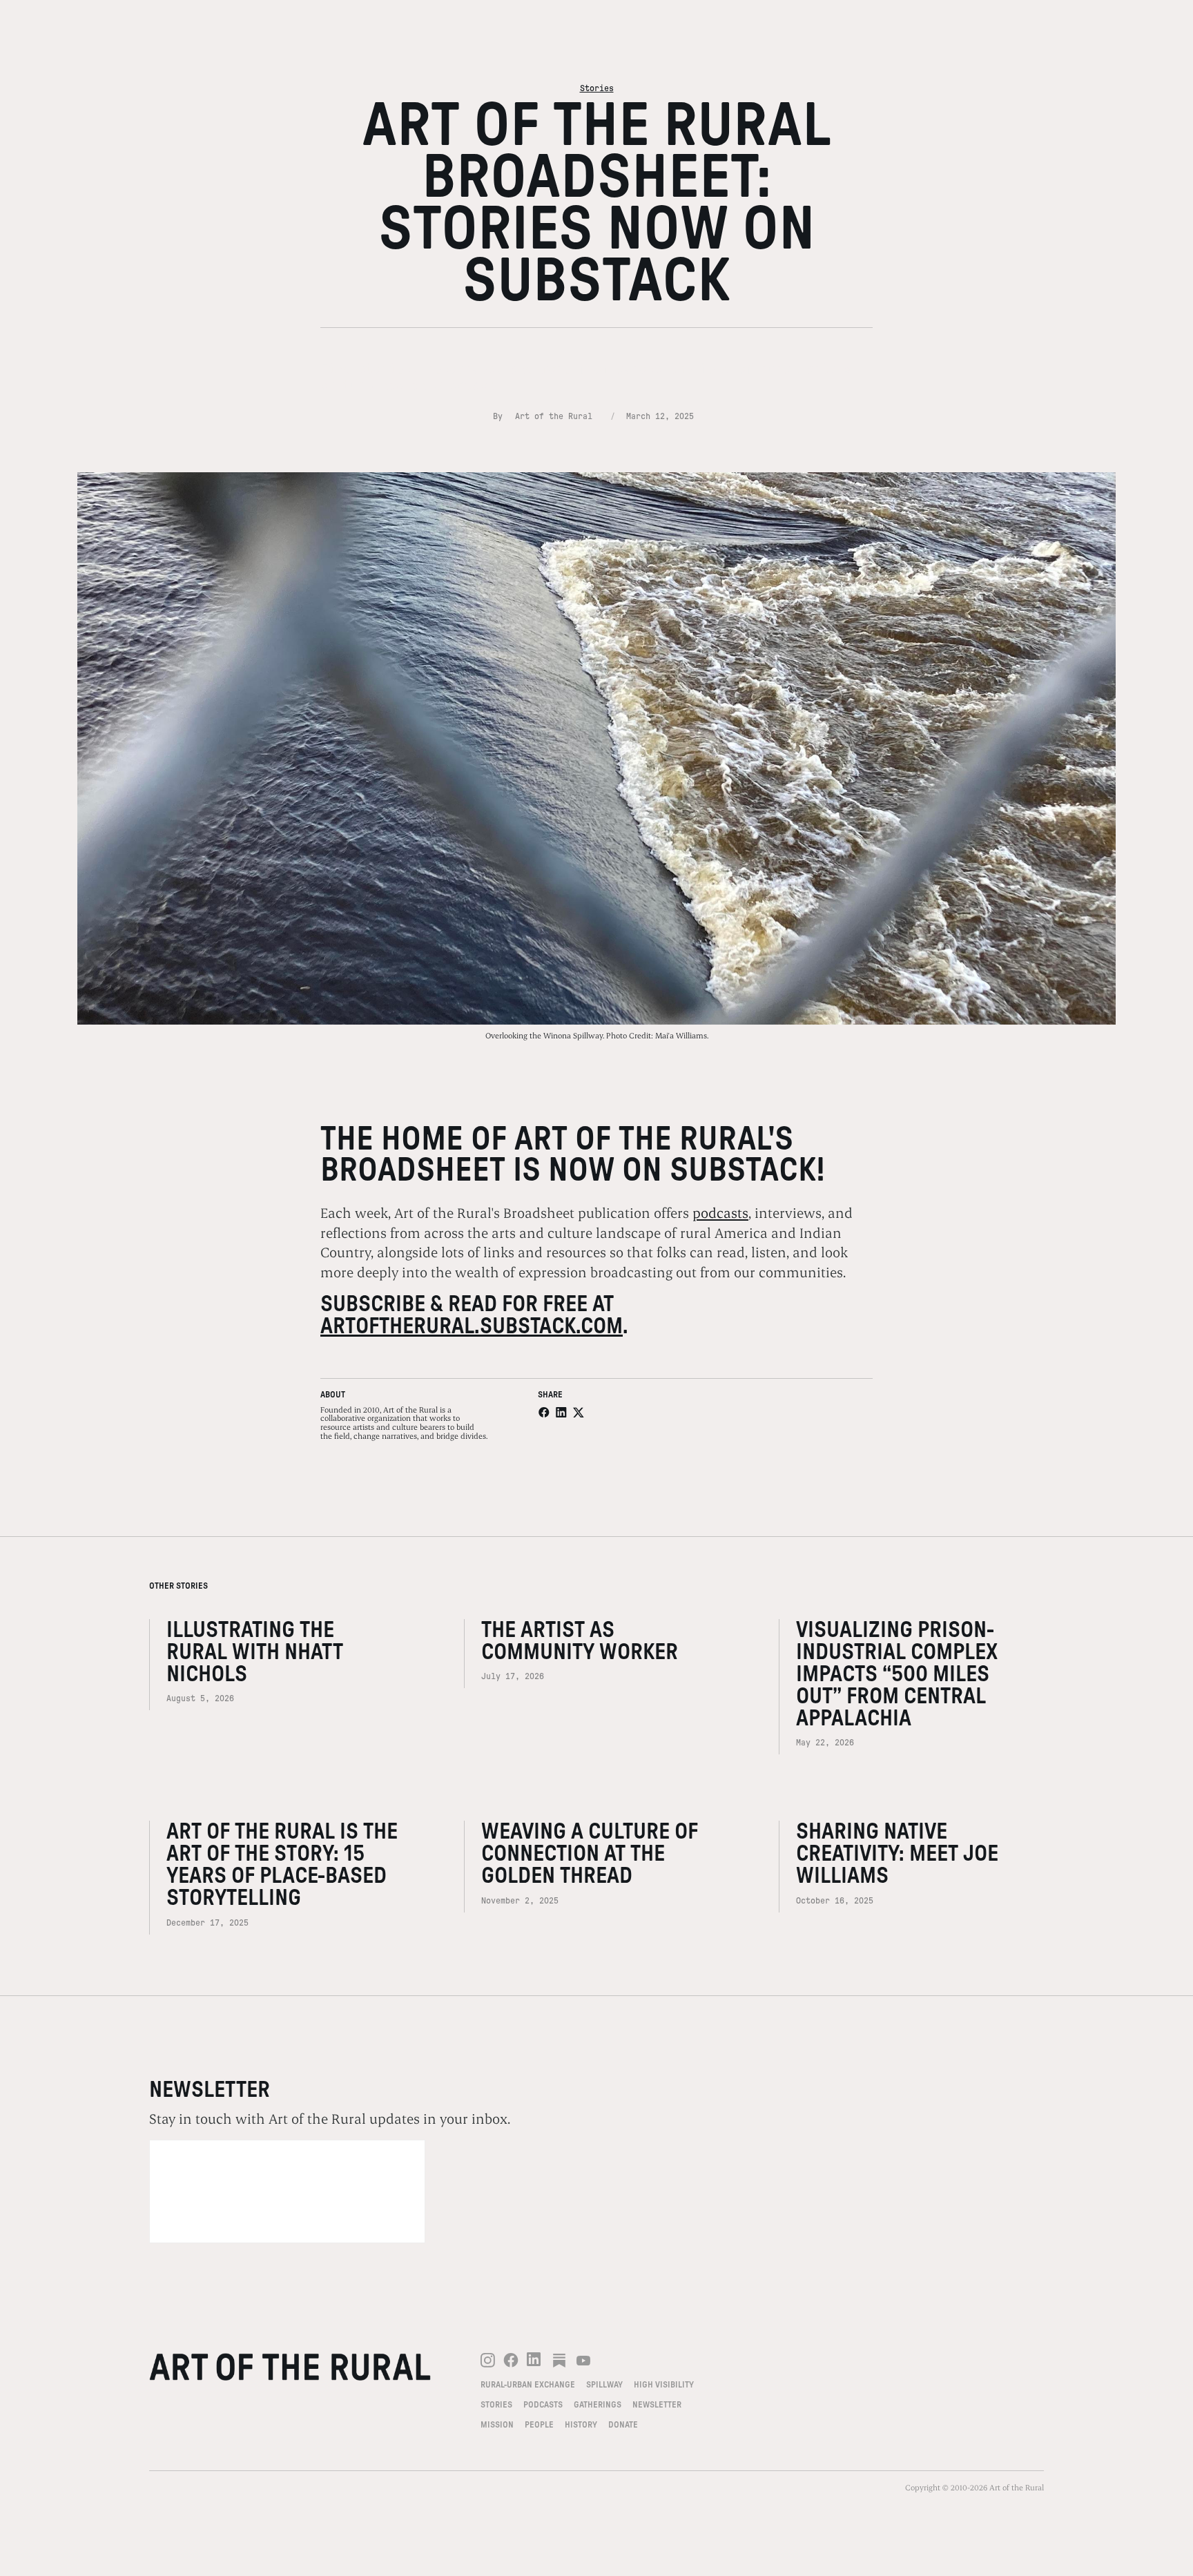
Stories (597, 88)
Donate (623, 2425)
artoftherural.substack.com (472, 1326)
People (539, 2425)
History (581, 2425)
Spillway (604, 2385)
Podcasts (543, 2405)
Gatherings (598, 2405)
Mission (497, 2425)
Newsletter (657, 2405)
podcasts (720, 1212)
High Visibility (664, 2385)
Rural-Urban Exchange (528, 2385)
